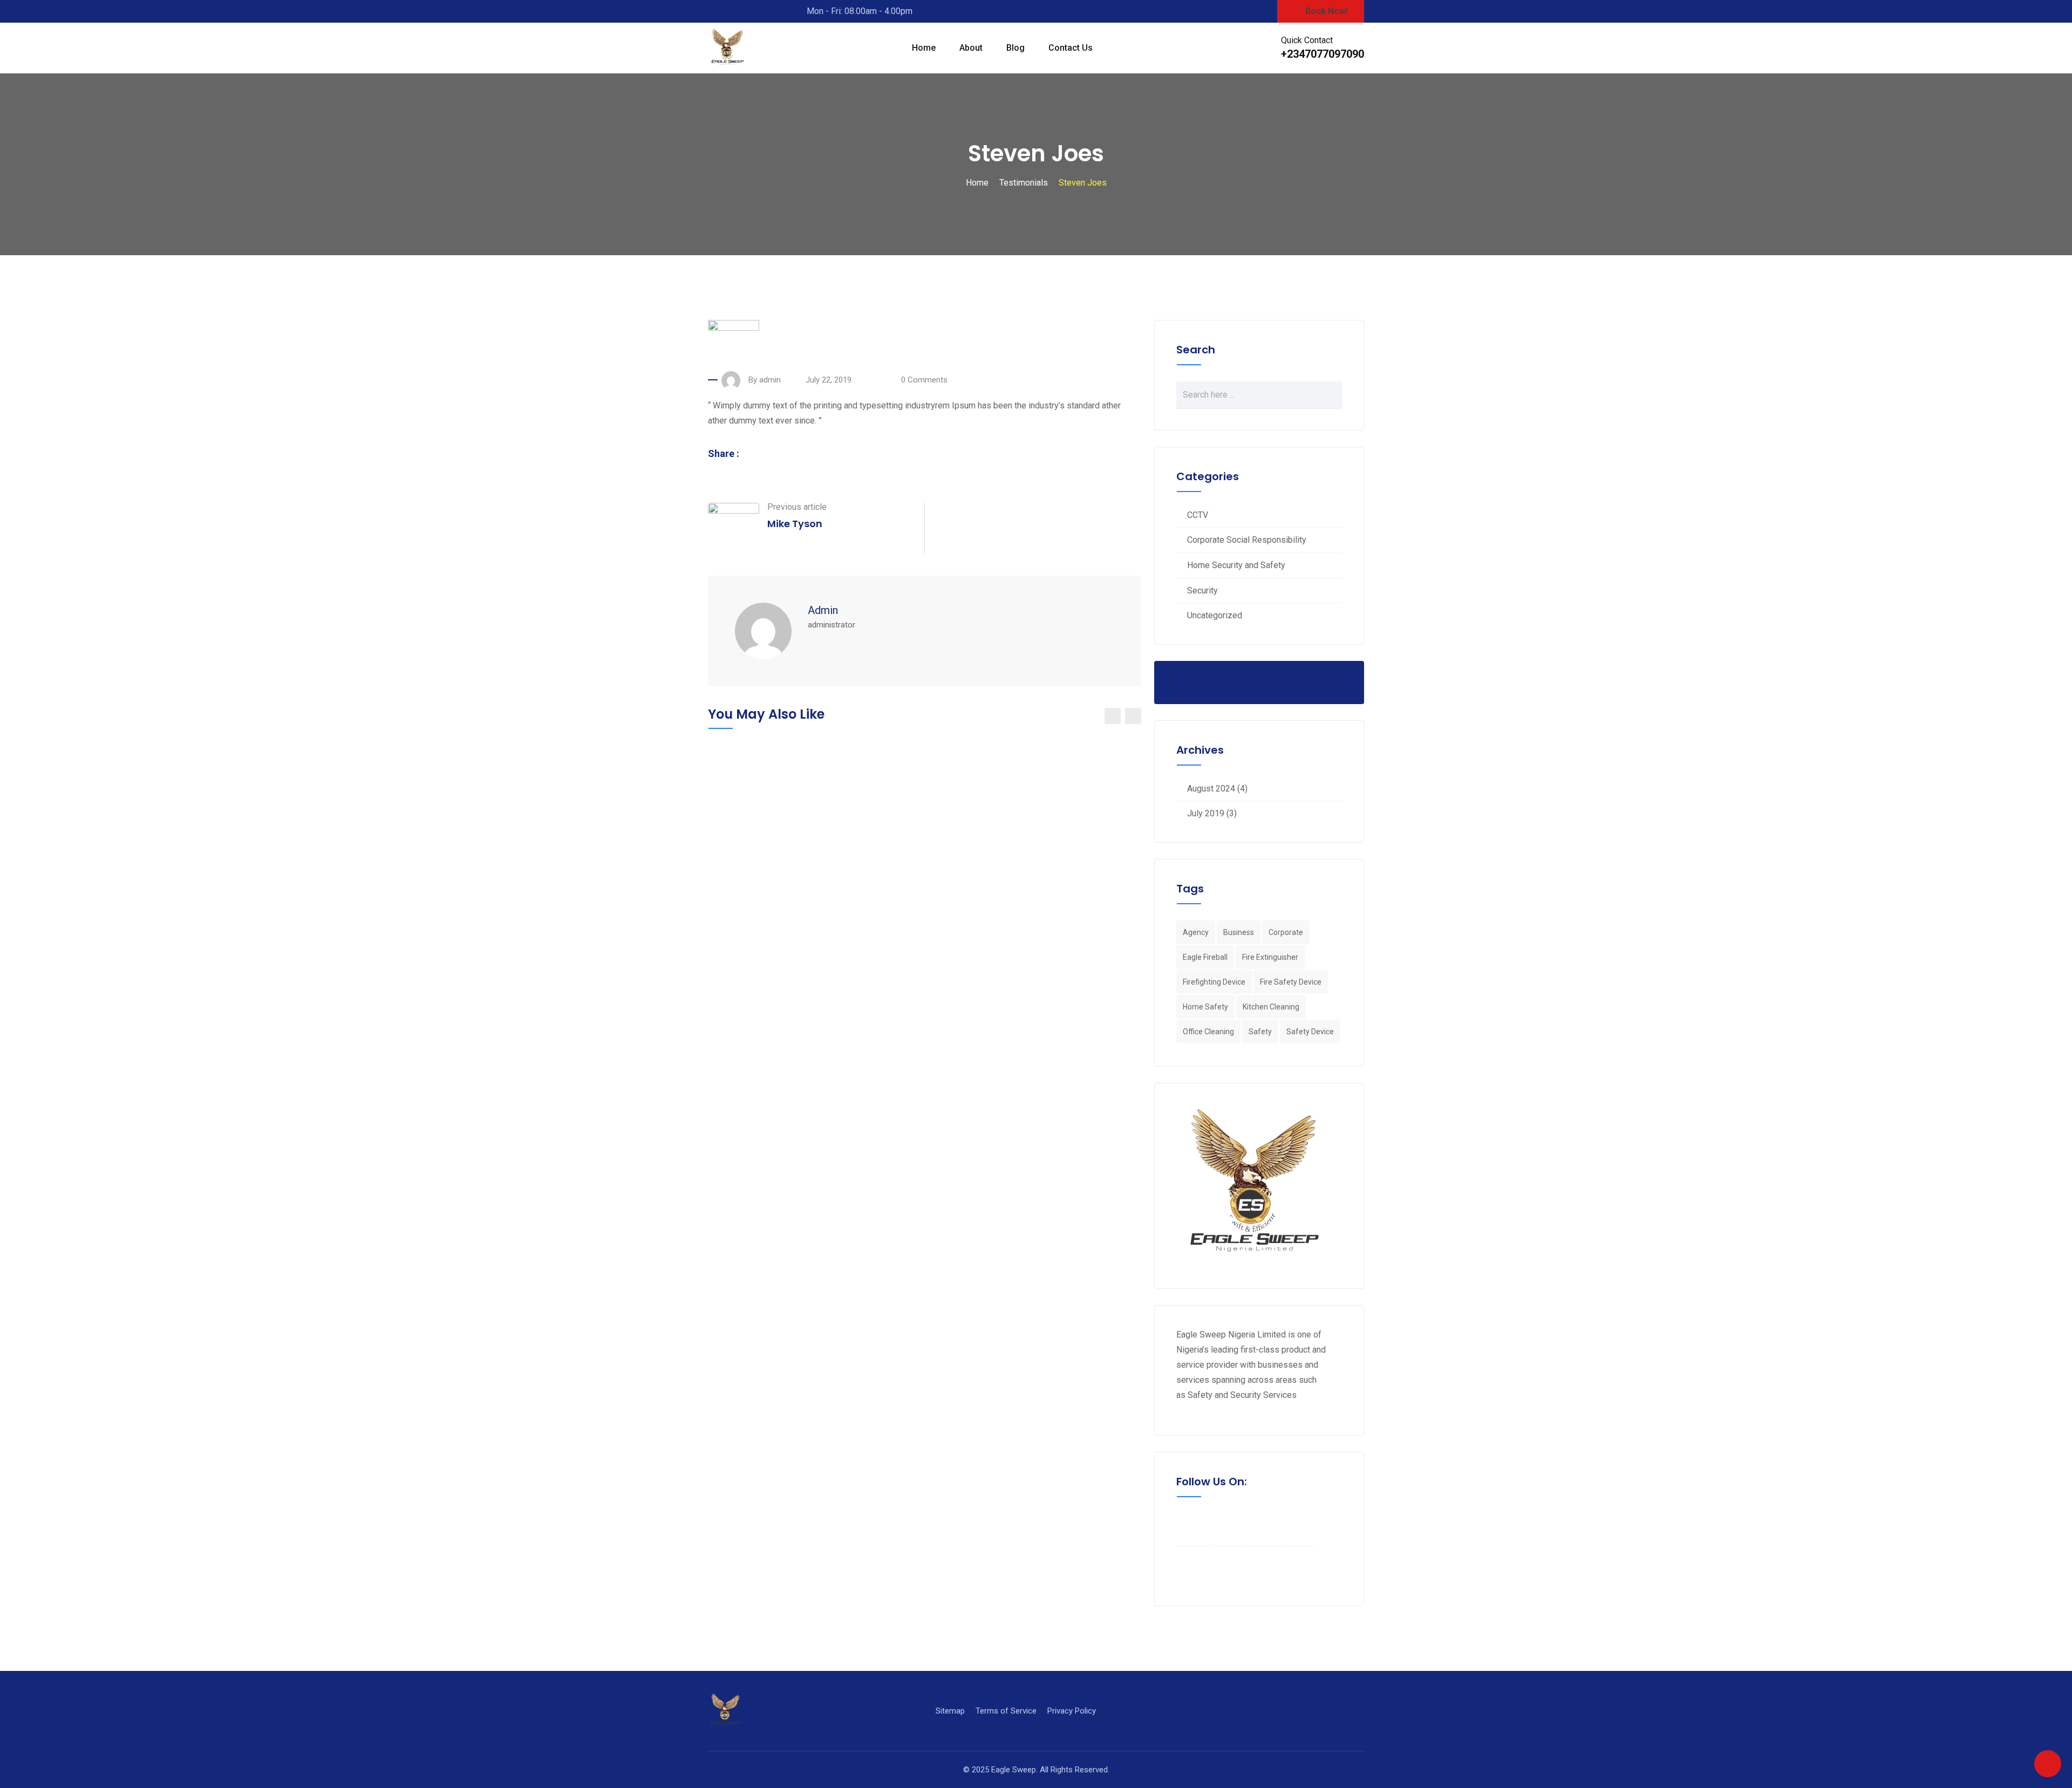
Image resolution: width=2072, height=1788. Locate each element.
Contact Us (1071, 48)
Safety (1260, 1032)
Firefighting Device (1214, 982)
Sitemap (950, 1711)
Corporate (1286, 932)
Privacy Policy (1072, 1711)
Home (924, 48)
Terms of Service (1006, 1711)
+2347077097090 (1323, 54)
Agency (1196, 932)
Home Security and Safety (1236, 565)
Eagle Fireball (1205, 957)
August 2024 (1211, 789)
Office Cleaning (1208, 1032)
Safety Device (1310, 1032)
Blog (1015, 48)
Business (1239, 932)
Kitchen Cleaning (1271, 1007)
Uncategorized (1215, 615)
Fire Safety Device (1291, 982)
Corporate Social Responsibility (1247, 540)
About (971, 48)
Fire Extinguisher (1270, 957)
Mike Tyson (795, 524)
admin (823, 610)
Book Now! (1327, 11)
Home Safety (1205, 1007)
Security (1202, 591)
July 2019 (1206, 813)
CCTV (1198, 515)
